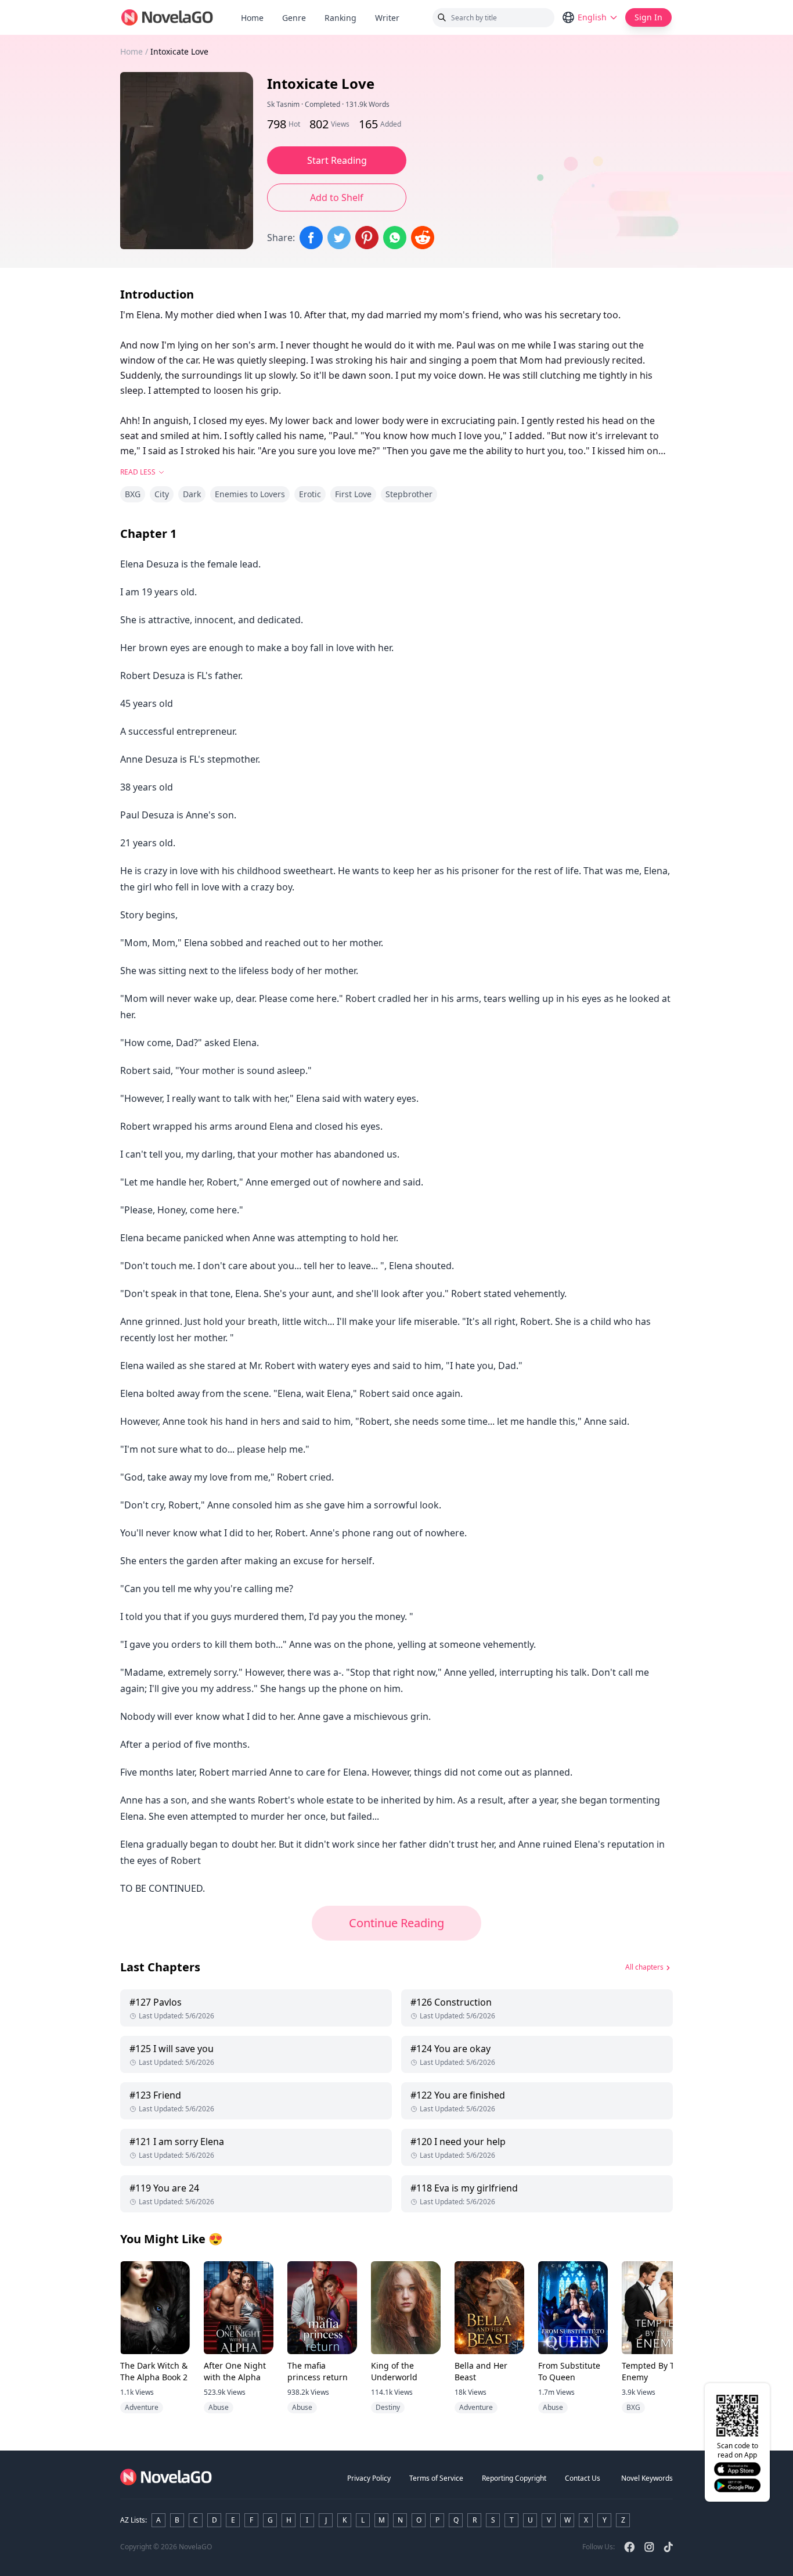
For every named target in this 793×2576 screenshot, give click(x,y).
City (162, 494)
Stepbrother (409, 494)
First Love (353, 494)
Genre (294, 18)
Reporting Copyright (514, 2478)
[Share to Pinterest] (367, 238)
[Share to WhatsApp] (395, 238)
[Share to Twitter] (339, 238)
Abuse (219, 2407)
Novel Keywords (647, 2478)
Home (252, 18)
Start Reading (337, 160)
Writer (392, 18)
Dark (192, 494)
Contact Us (583, 2478)
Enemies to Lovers (250, 494)
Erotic (310, 494)
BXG (133, 494)
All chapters (644, 1967)
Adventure (142, 2407)
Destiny (388, 2407)
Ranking (340, 18)
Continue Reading (396, 1923)
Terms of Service (436, 2478)
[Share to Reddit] (423, 238)
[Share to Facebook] (311, 238)
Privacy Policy (369, 2478)
